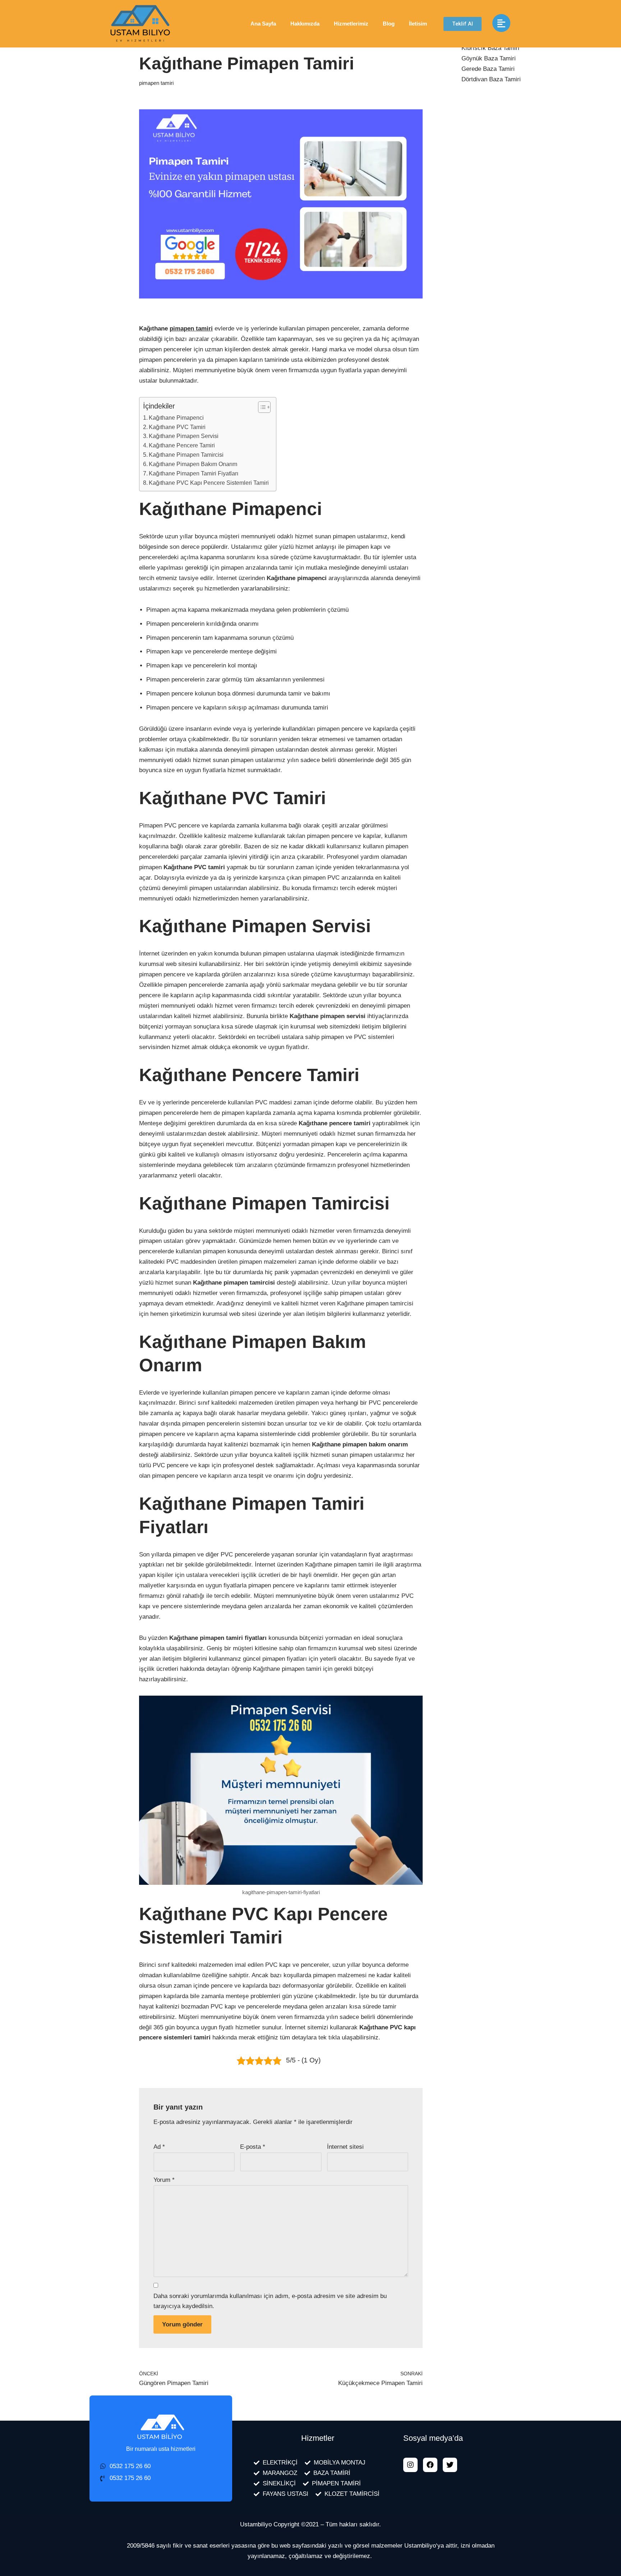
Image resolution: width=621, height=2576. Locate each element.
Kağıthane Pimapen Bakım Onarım (193, 464)
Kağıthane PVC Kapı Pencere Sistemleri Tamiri (209, 483)
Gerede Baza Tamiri (488, 69)
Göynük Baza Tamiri (489, 58)
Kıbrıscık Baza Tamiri (490, 48)
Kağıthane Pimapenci (176, 418)
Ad (159, 2147)
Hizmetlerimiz (351, 24)
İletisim (418, 24)
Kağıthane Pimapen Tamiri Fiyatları (194, 473)
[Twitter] (450, 2465)
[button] (463, 24)
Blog (389, 24)
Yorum (164, 2180)
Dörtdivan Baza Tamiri (491, 79)
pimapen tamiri (156, 83)
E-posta (253, 2147)
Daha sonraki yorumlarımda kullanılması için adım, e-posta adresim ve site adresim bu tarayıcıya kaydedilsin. (270, 2301)
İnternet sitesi (345, 2147)
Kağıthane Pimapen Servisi (184, 436)
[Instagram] (410, 2465)
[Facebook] (430, 2465)
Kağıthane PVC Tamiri (177, 427)
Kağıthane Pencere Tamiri (182, 445)
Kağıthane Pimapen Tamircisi (186, 455)
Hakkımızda (305, 24)
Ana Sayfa (263, 24)
